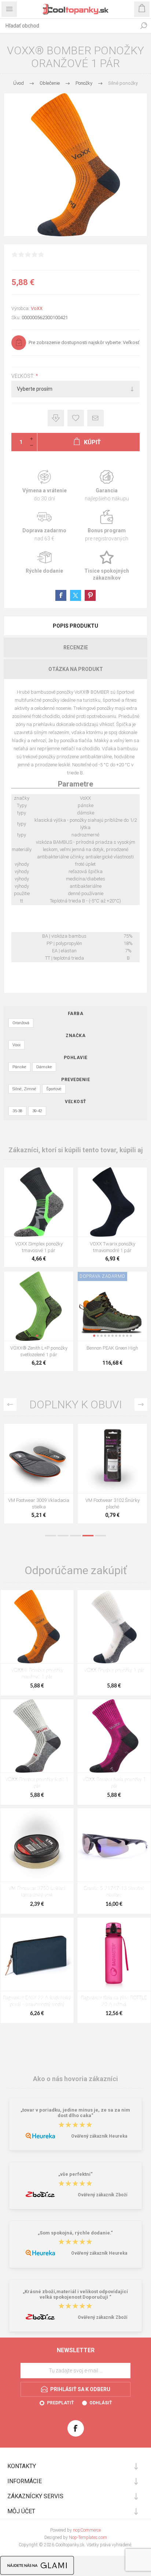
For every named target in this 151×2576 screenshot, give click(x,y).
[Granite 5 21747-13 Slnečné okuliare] (114, 1845)
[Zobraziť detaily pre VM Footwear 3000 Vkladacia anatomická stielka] (112, 1458)
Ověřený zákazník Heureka (99, 2136)
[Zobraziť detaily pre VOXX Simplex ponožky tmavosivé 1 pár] (39, 1202)
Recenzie (76, 647)
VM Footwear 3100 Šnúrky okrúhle (39, 1504)
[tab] (75, 626)
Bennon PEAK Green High (112, 1348)
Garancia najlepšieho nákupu (107, 486)
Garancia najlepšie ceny (56, 418)
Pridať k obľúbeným (76, 418)
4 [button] (88, 1536)
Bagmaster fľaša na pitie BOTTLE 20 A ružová (114, 2001)
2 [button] (63, 1536)
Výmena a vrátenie (44, 486)
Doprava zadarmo (44, 526)
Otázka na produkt (76, 669)
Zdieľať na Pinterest (90, 595)
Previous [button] (10, 1404)
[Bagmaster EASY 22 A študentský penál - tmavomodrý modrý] (37, 1954)
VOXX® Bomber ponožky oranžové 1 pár (37, 1674)
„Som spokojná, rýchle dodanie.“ (75, 2233)
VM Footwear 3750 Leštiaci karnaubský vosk (37, 1892)
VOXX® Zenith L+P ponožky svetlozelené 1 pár (39, 1351)
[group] (39, 1306)
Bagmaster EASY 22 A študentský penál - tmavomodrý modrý (37, 2001)
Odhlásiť (101, 2403)
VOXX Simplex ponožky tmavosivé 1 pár (39, 1247)
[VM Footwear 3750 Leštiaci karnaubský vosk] (37, 1845)
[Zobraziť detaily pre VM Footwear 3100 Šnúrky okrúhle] (39, 1458)
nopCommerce (87, 2530)
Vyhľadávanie (144, 26)
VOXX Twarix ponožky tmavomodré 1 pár (113, 1247)
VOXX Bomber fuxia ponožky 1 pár (114, 1783)
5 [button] (100, 1536)
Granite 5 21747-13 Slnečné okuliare (114, 1892)
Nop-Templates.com (88, 2537)
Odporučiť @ (95, 418)
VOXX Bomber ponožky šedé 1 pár (37, 1783)
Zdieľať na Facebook (61, 595)
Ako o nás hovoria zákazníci (75, 2079)
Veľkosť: (23, 376)
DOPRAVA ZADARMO (102, 1276)
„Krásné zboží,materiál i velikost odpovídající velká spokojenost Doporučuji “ (75, 2294)
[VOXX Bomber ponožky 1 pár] (114, 1627)
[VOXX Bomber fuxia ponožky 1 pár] (114, 1736)
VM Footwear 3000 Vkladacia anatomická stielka (112, 1504)
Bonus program (107, 526)
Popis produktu (75, 626)
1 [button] (51, 1536)
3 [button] (75, 1536)
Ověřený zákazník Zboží (102, 2195)
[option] (39, 1475)
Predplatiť (60, 2403)
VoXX (37, 308)
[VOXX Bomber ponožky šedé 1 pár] (37, 1736)
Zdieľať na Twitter (75, 595)
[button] (37, 1336)
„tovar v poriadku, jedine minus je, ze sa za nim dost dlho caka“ (75, 2113)
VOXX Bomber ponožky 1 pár (114, 1670)
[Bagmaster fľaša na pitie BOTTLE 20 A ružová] (114, 1954)
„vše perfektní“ (75, 2174)
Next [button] (141, 1404)
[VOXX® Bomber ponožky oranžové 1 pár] (37, 1627)
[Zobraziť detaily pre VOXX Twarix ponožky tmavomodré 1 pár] (112, 1202)
